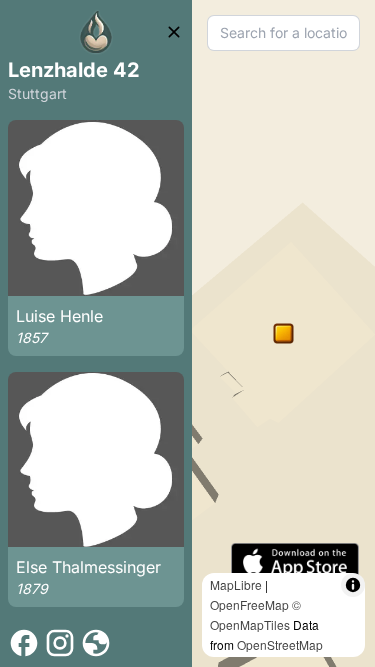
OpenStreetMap (280, 644)
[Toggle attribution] (353, 585)
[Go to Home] (96, 32)
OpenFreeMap (249, 604)
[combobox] (283, 33)
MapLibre (236, 584)
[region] (283, 333)
